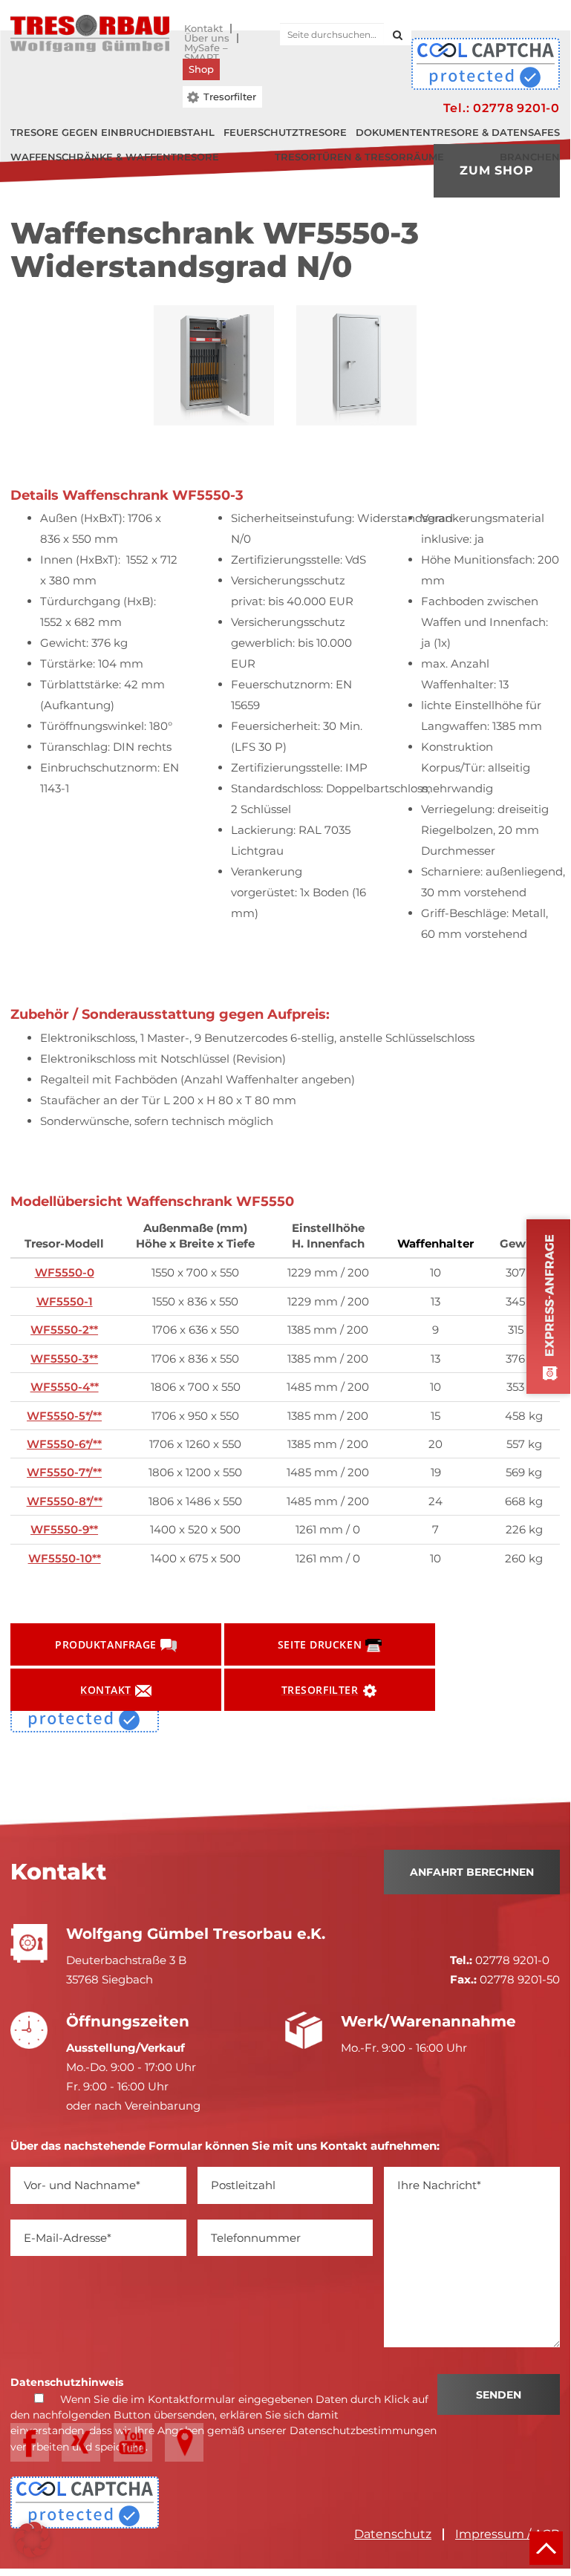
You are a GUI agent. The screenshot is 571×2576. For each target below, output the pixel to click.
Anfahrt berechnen (472, 1872)
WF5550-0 (65, 1272)
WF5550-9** (64, 1529)
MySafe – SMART (206, 48)
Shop (201, 69)
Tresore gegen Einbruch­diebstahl (112, 132)
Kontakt (203, 29)
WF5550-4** (65, 1387)
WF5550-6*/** (64, 1444)
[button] (33, 2540)
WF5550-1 (65, 1301)
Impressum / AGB (508, 2534)
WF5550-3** (64, 1359)
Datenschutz (393, 2534)
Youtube (133, 2442)
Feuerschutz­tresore (285, 132)
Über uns (207, 38)
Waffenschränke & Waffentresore (115, 157)
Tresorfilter (230, 97)
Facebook (30, 2442)
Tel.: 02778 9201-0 (502, 108)
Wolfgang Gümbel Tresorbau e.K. (90, 33)
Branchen (530, 157)
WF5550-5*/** (64, 1416)
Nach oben (546, 2548)
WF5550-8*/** (65, 1501)
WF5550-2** (64, 1330)
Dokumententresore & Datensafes (458, 132)
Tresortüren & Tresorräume (359, 157)
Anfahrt (184, 2442)
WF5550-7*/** (64, 1472)
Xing (81, 2442)
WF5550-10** (65, 1558)
